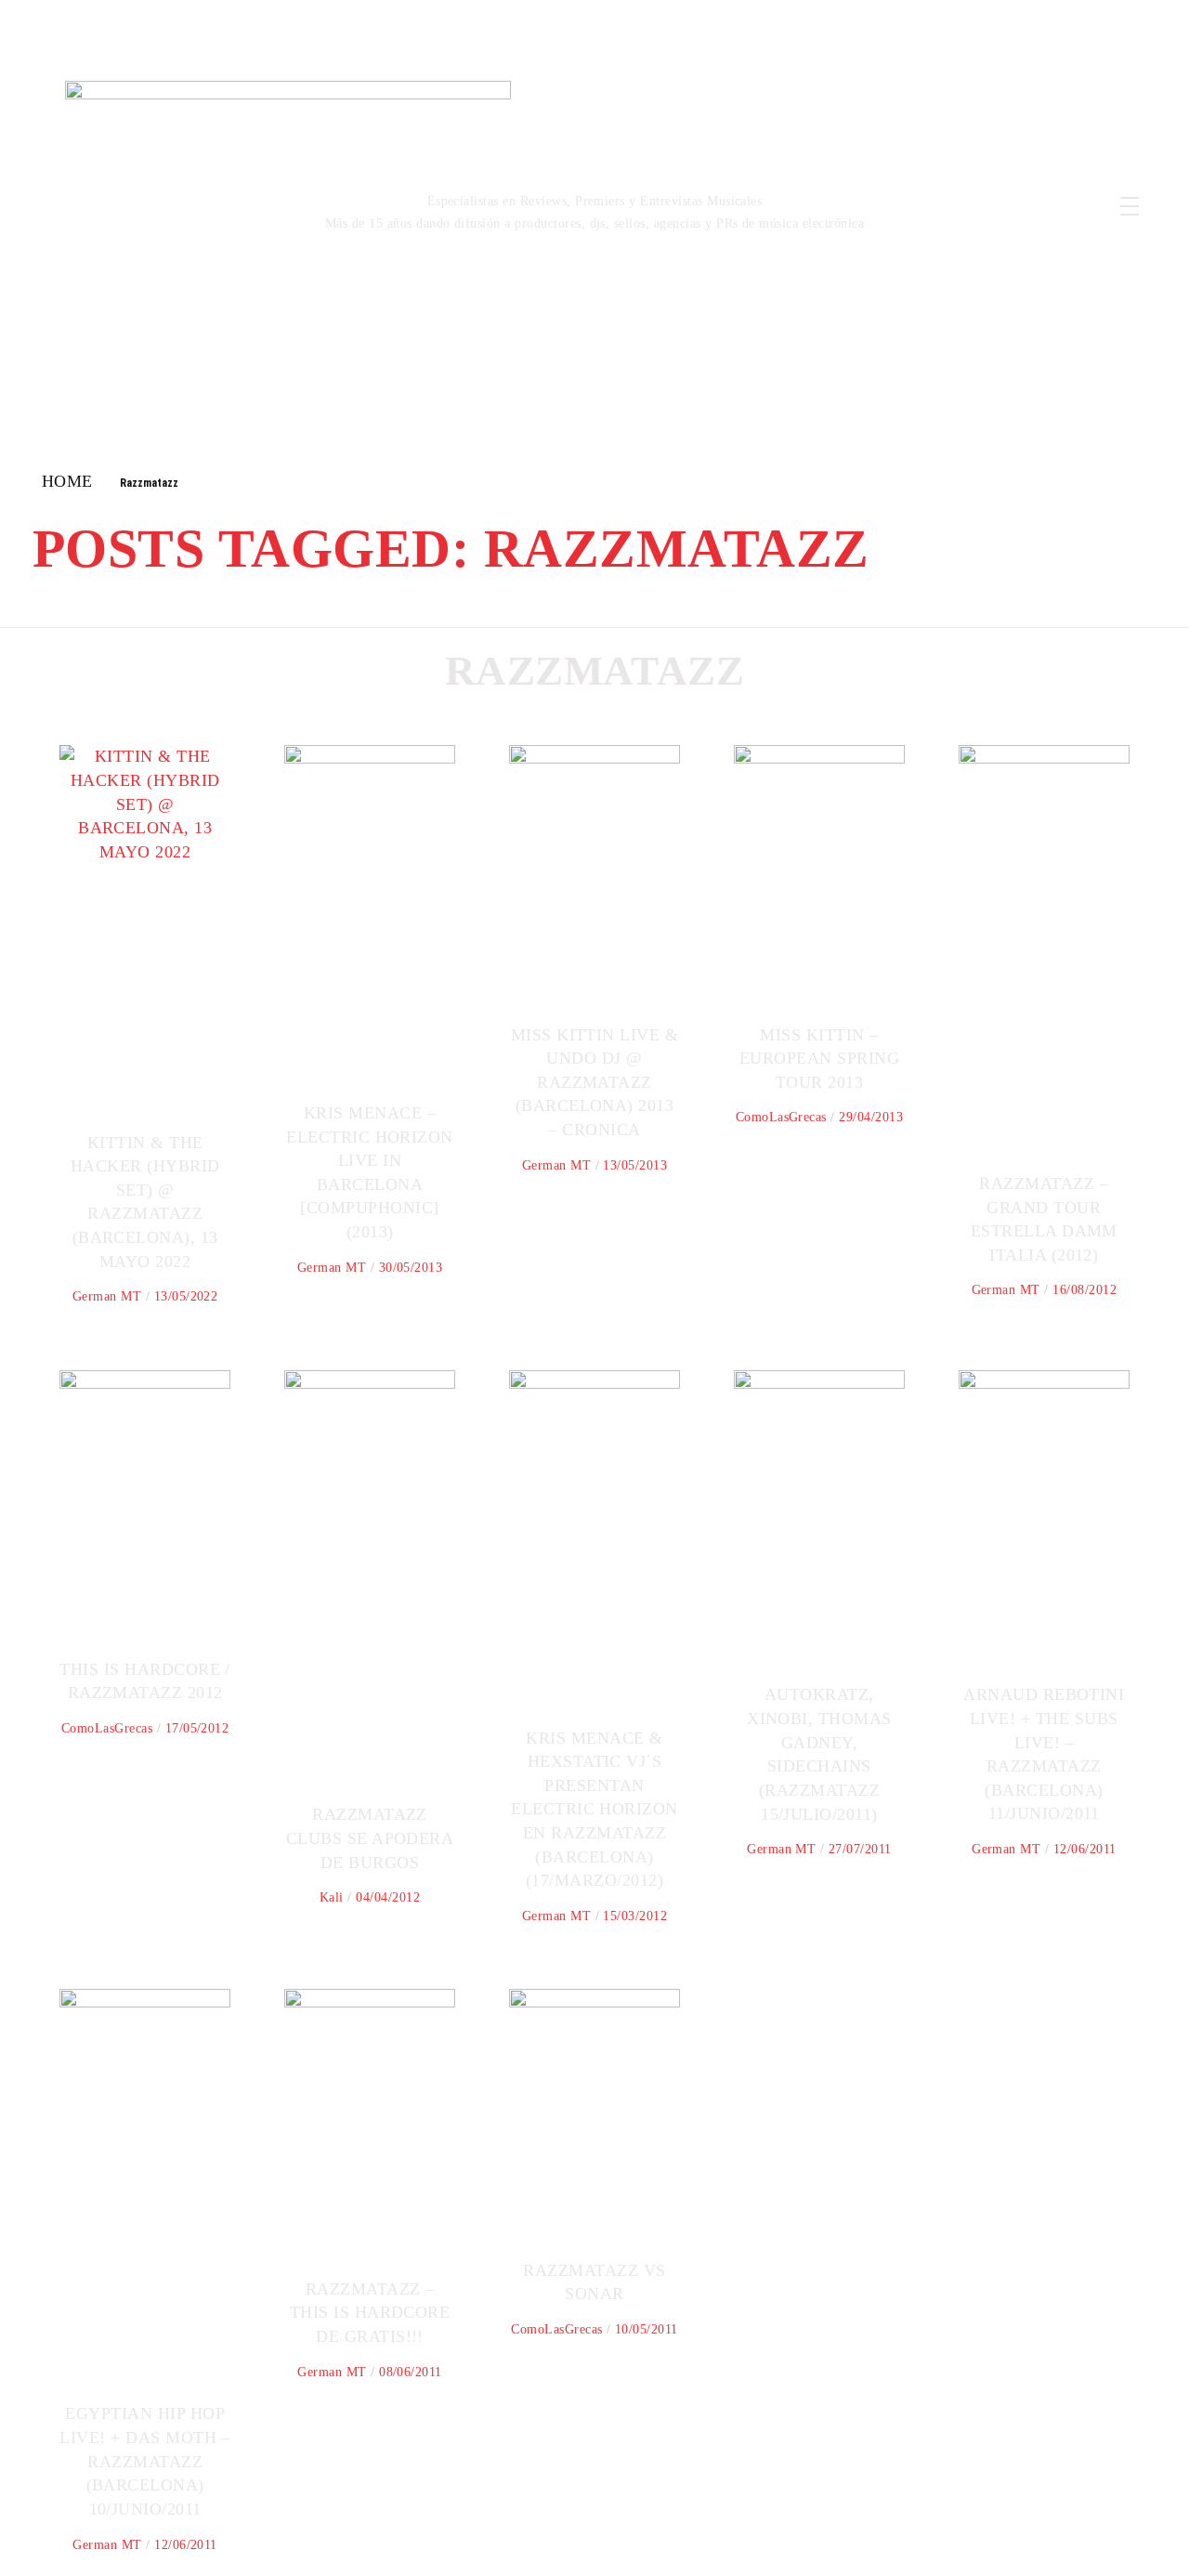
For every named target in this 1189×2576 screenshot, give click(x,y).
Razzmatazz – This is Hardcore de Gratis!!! (370, 2313)
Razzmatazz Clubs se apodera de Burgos (370, 1838)
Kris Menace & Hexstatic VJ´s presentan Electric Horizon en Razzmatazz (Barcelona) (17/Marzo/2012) (594, 1810)
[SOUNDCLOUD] (1021, 226)
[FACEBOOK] (1001, 187)
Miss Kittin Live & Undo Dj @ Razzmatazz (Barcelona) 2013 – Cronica (595, 1082)
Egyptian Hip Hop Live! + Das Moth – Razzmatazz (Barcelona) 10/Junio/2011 (145, 2461)
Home (67, 481)
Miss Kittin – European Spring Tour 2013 (819, 1059)
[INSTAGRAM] (1039, 187)
